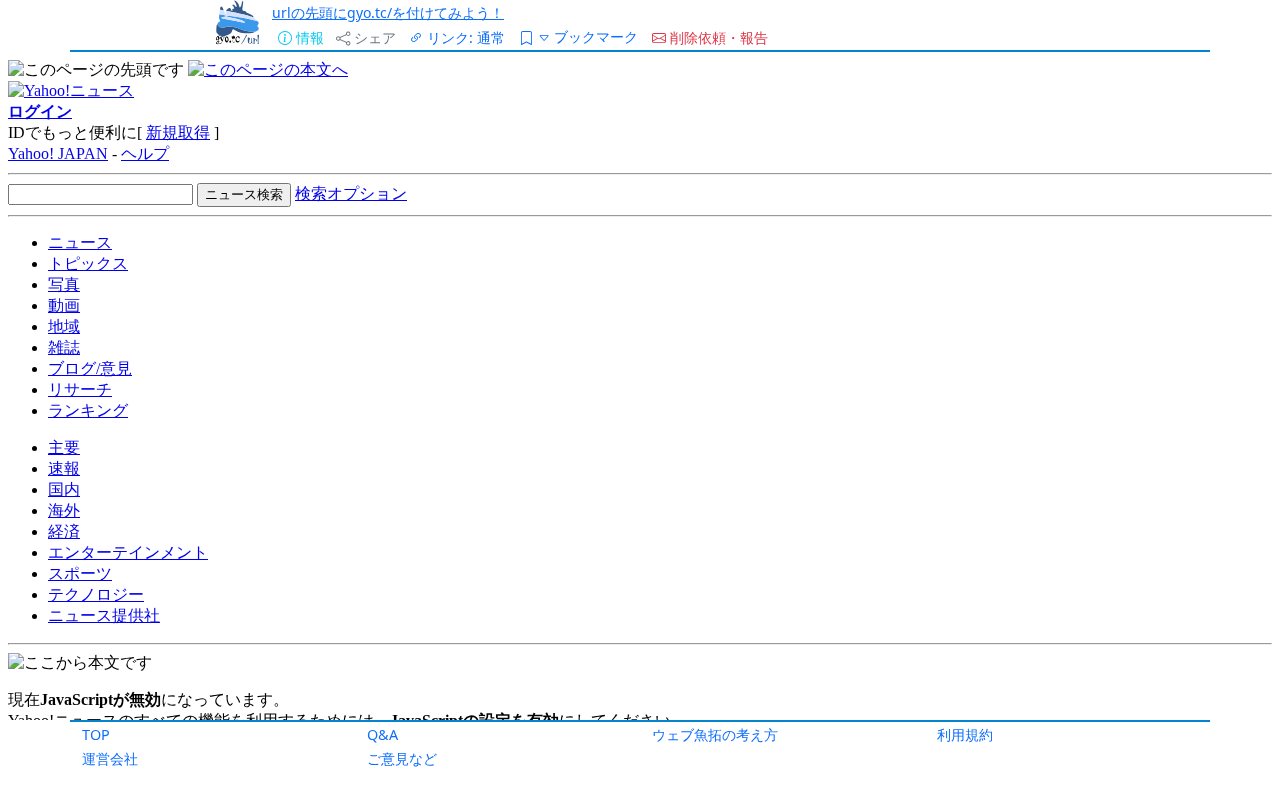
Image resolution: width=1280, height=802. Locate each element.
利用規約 (965, 734)
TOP (96, 734)
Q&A (382, 734)
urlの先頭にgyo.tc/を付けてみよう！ (388, 12)
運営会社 (110, 758)
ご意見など (402, 758)
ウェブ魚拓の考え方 (715, 734)
